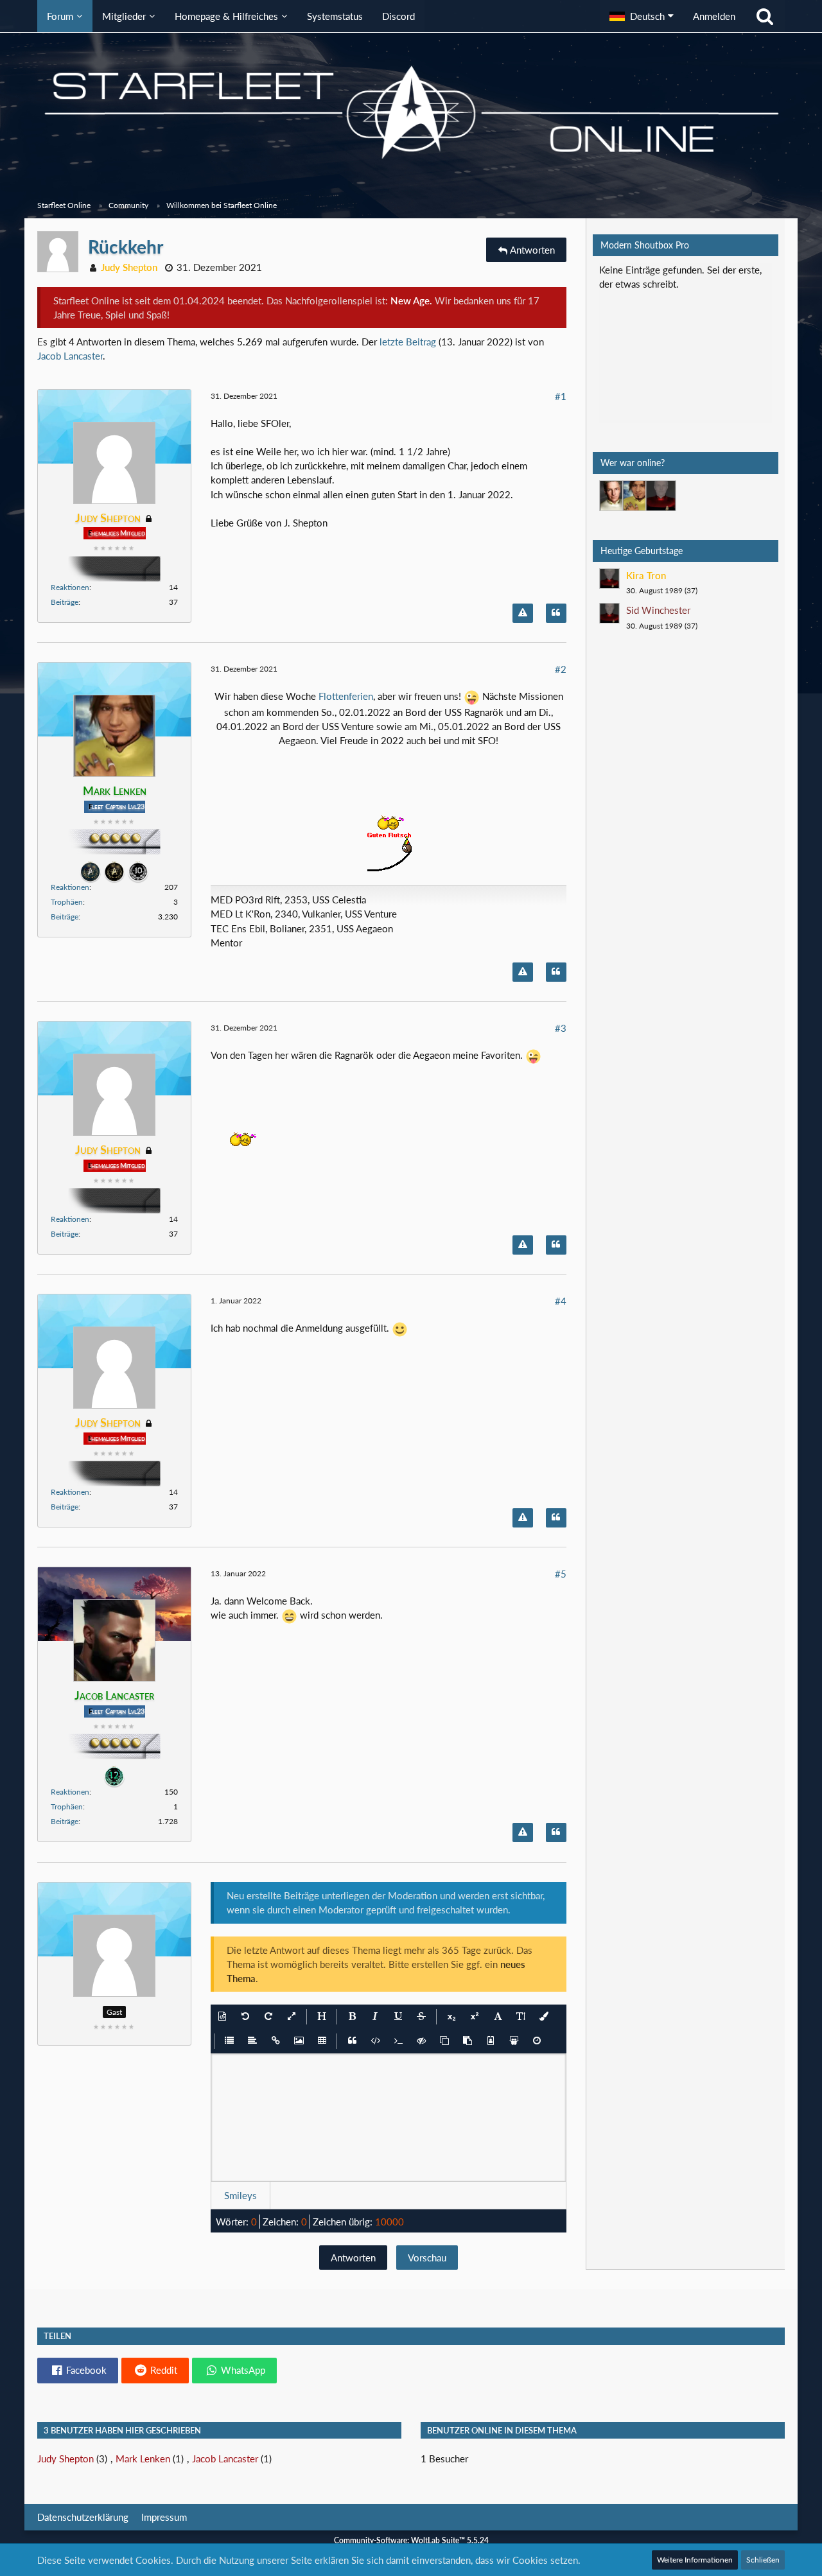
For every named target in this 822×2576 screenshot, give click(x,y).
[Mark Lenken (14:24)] (638, 496)
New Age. (411, 300)
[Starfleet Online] (411, 112)
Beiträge (65, 602)
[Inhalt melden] (523, 613)
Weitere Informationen (695, 2560)
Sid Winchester (658, 610)
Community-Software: (411, 2540)
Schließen (763, 2560)
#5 (561, 1574)
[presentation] (388, 2118)
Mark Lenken (143, 2459)
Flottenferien (346, 696)
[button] (642, 16)
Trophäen (67, 902)
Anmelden (714, 16)
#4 (561, 1301)
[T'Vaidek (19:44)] (661, 496)
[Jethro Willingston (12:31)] (615, 496)
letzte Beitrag (408, 342)
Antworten (353, 2258)
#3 (561, 1028)
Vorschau (427, 2258)
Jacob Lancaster (70, 356)
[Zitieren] (556, 613)
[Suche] (765, 16)
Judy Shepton (66, 2459)
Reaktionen (70, 587)
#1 (561, 396)
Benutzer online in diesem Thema (502, 2430)
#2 (561, 669)
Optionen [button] (744, 278)
